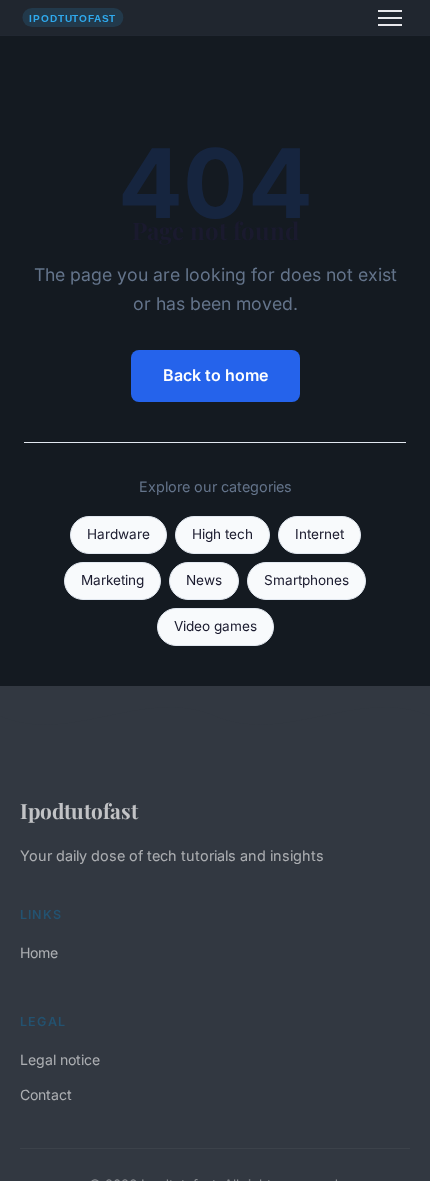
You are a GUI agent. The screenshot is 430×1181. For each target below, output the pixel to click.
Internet (319, 534)
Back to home (215, 375)
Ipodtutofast (79, 810)
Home (39, 952)
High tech (222, 534)
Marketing (112, 580)
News (204, 580)
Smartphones (306, 580)
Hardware (118, 534)
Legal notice (60, 1059)
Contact (46, 1094)
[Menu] (390, 18)
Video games (215, 626)
